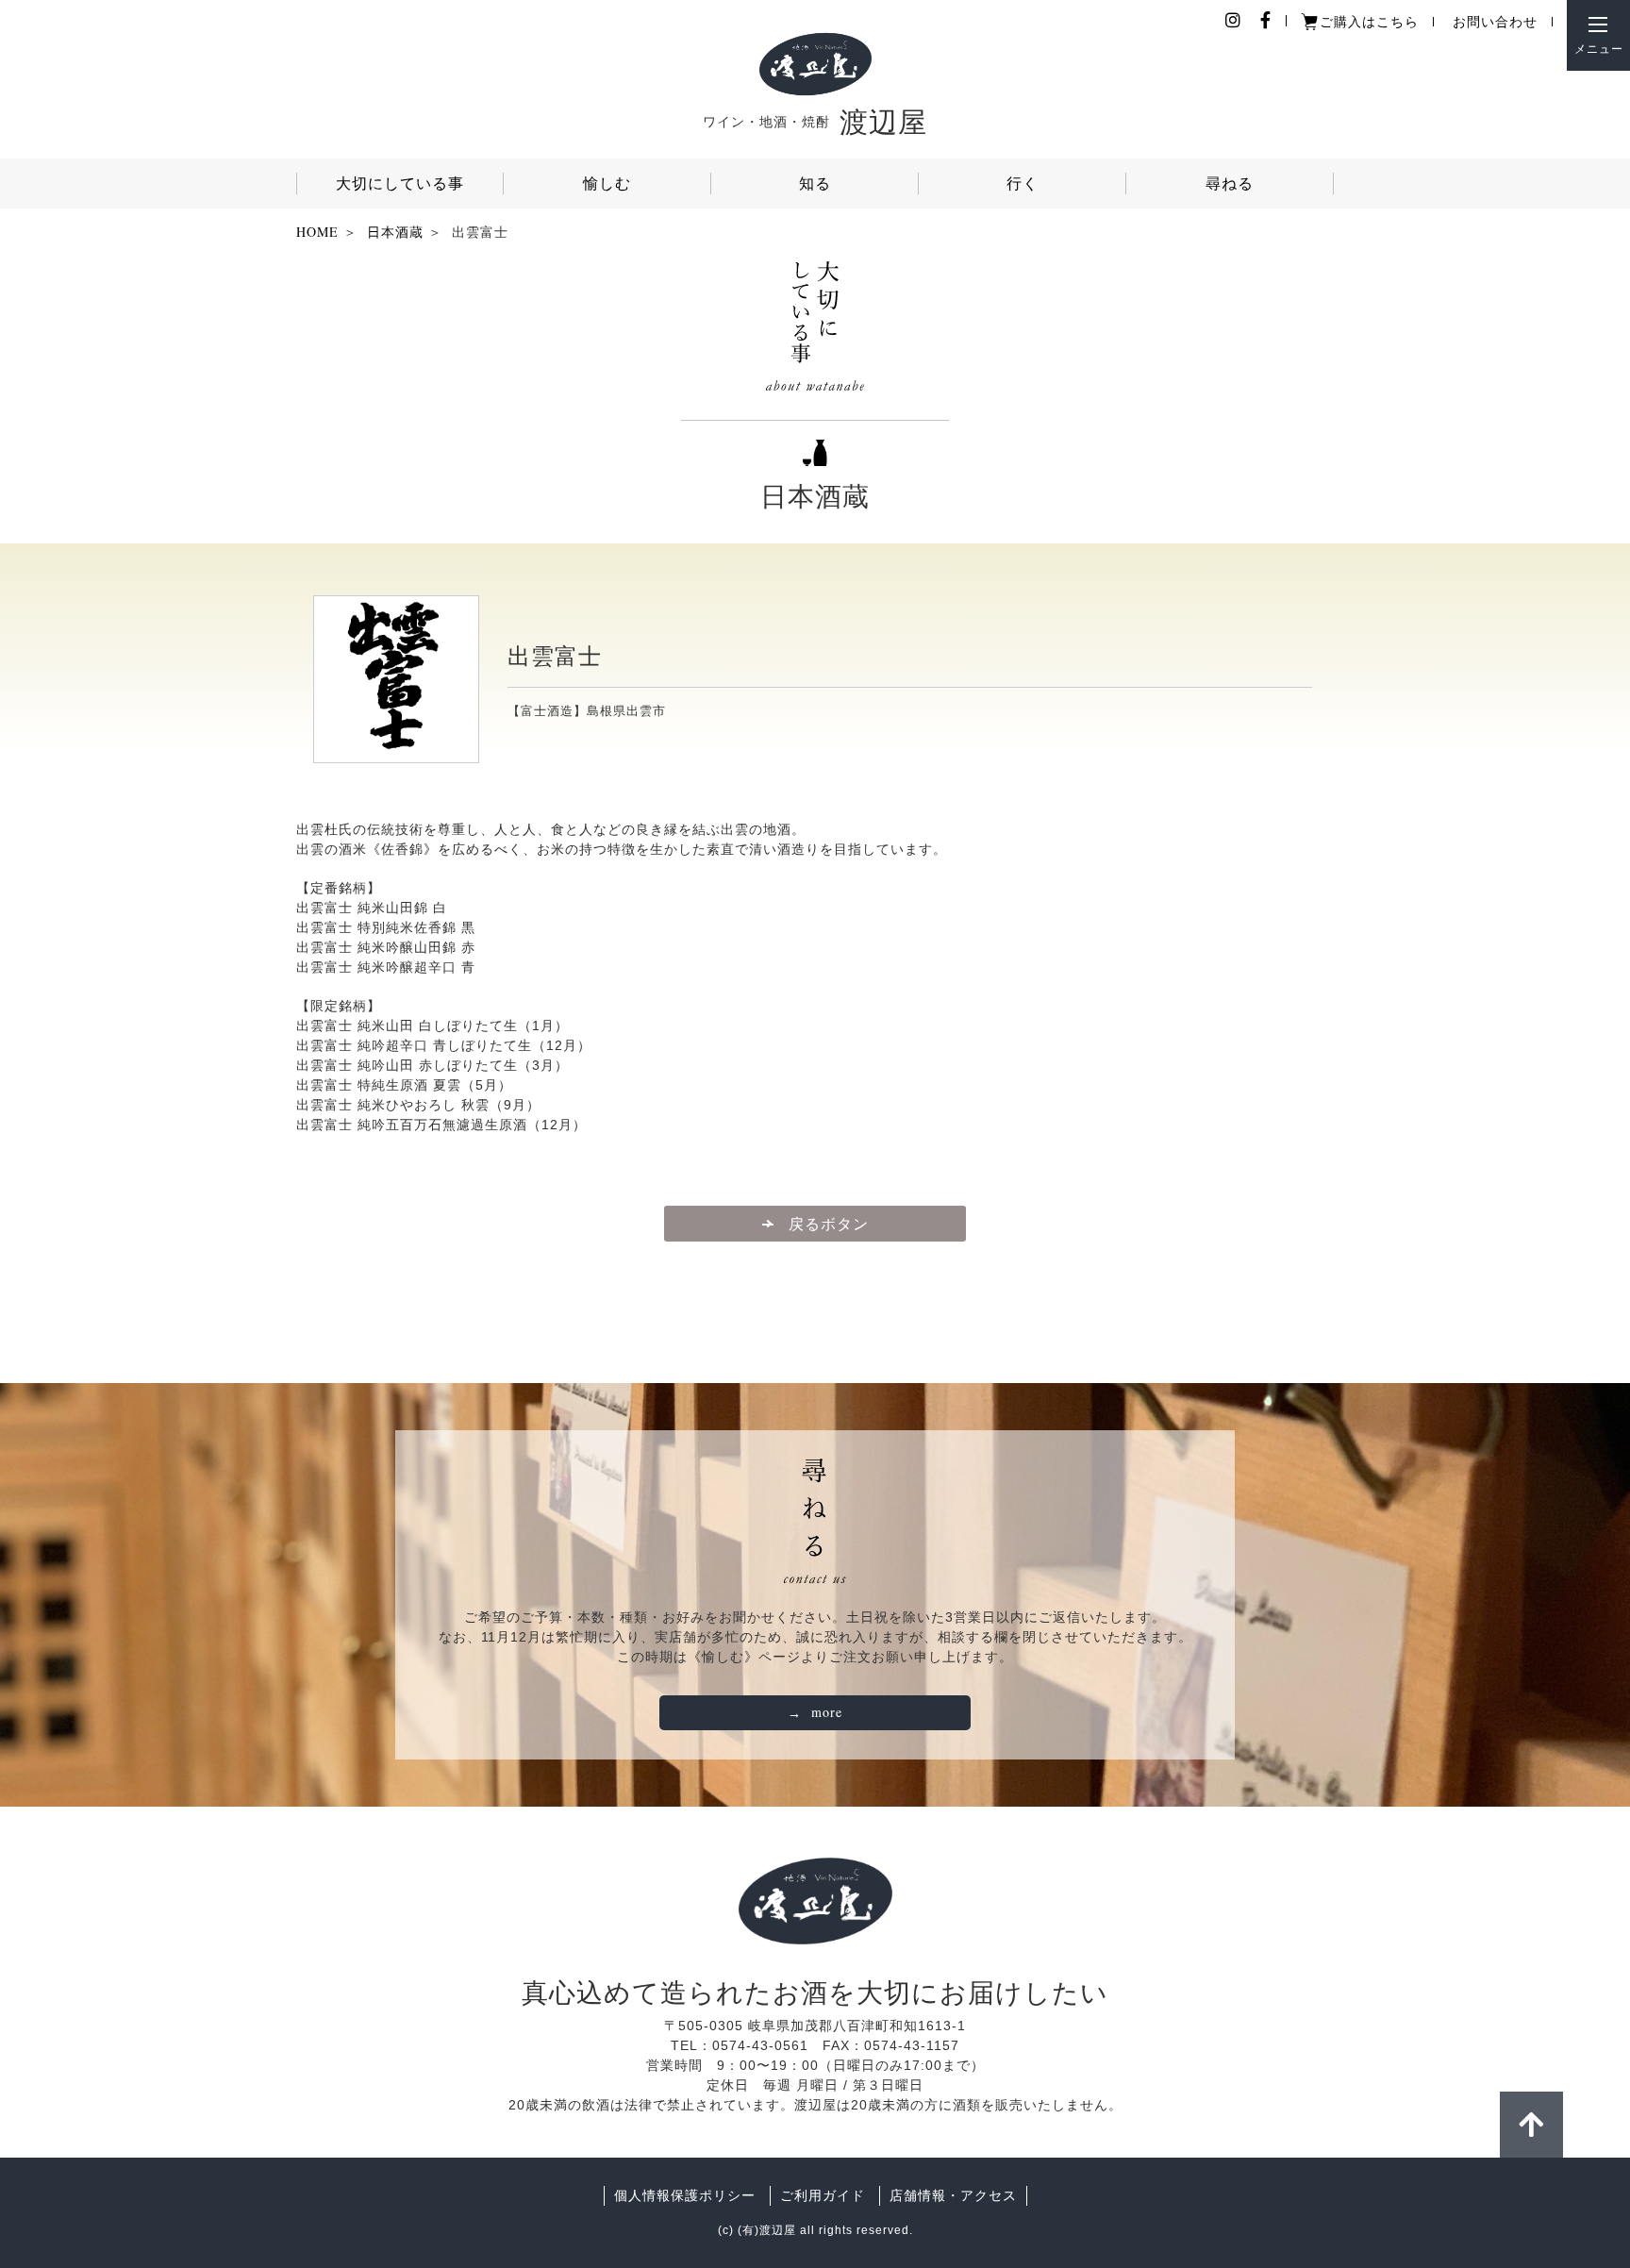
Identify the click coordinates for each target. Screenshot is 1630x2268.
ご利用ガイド (823, 2195)
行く (1023, 183)
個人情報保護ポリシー (685, 2195)
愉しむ (607, 183)
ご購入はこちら (1369, 21)
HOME (317, 232)
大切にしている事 (400, 183)
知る (815, 183)
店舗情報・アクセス (953, 2195)
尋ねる (1230, 183)
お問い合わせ (1495, 21)
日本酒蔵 (395, 232)
